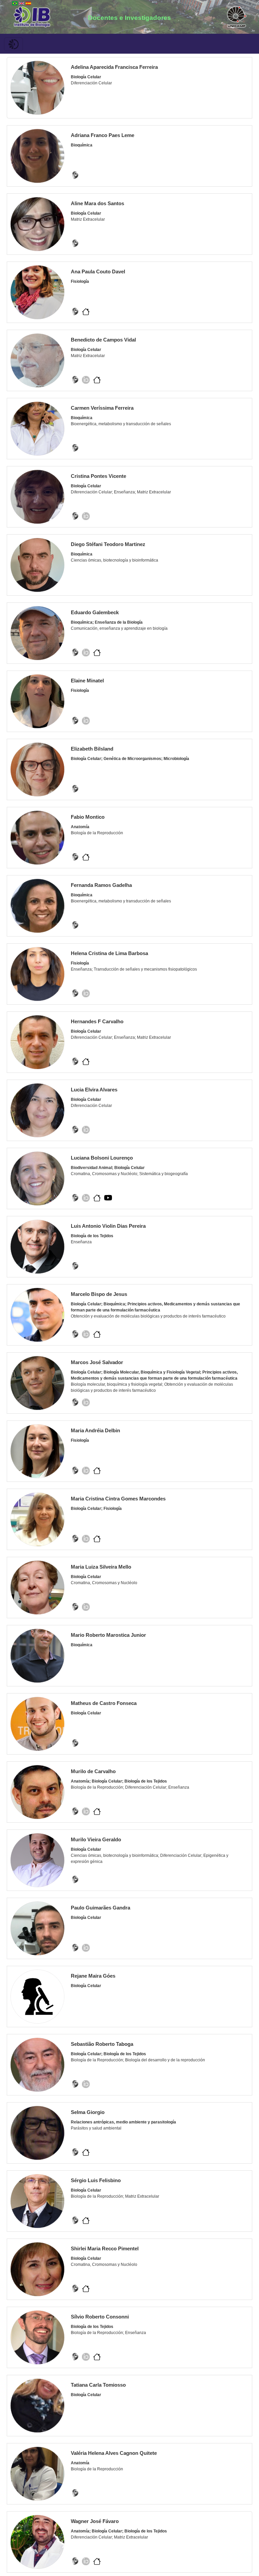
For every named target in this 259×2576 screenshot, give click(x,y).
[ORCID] (86, 380)
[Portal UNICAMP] (237, 16)
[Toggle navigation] (13, 44)
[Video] (108, 1198)
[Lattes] (75, 175)
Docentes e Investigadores (129, 18)
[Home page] (86, 311)
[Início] (32, 16)
